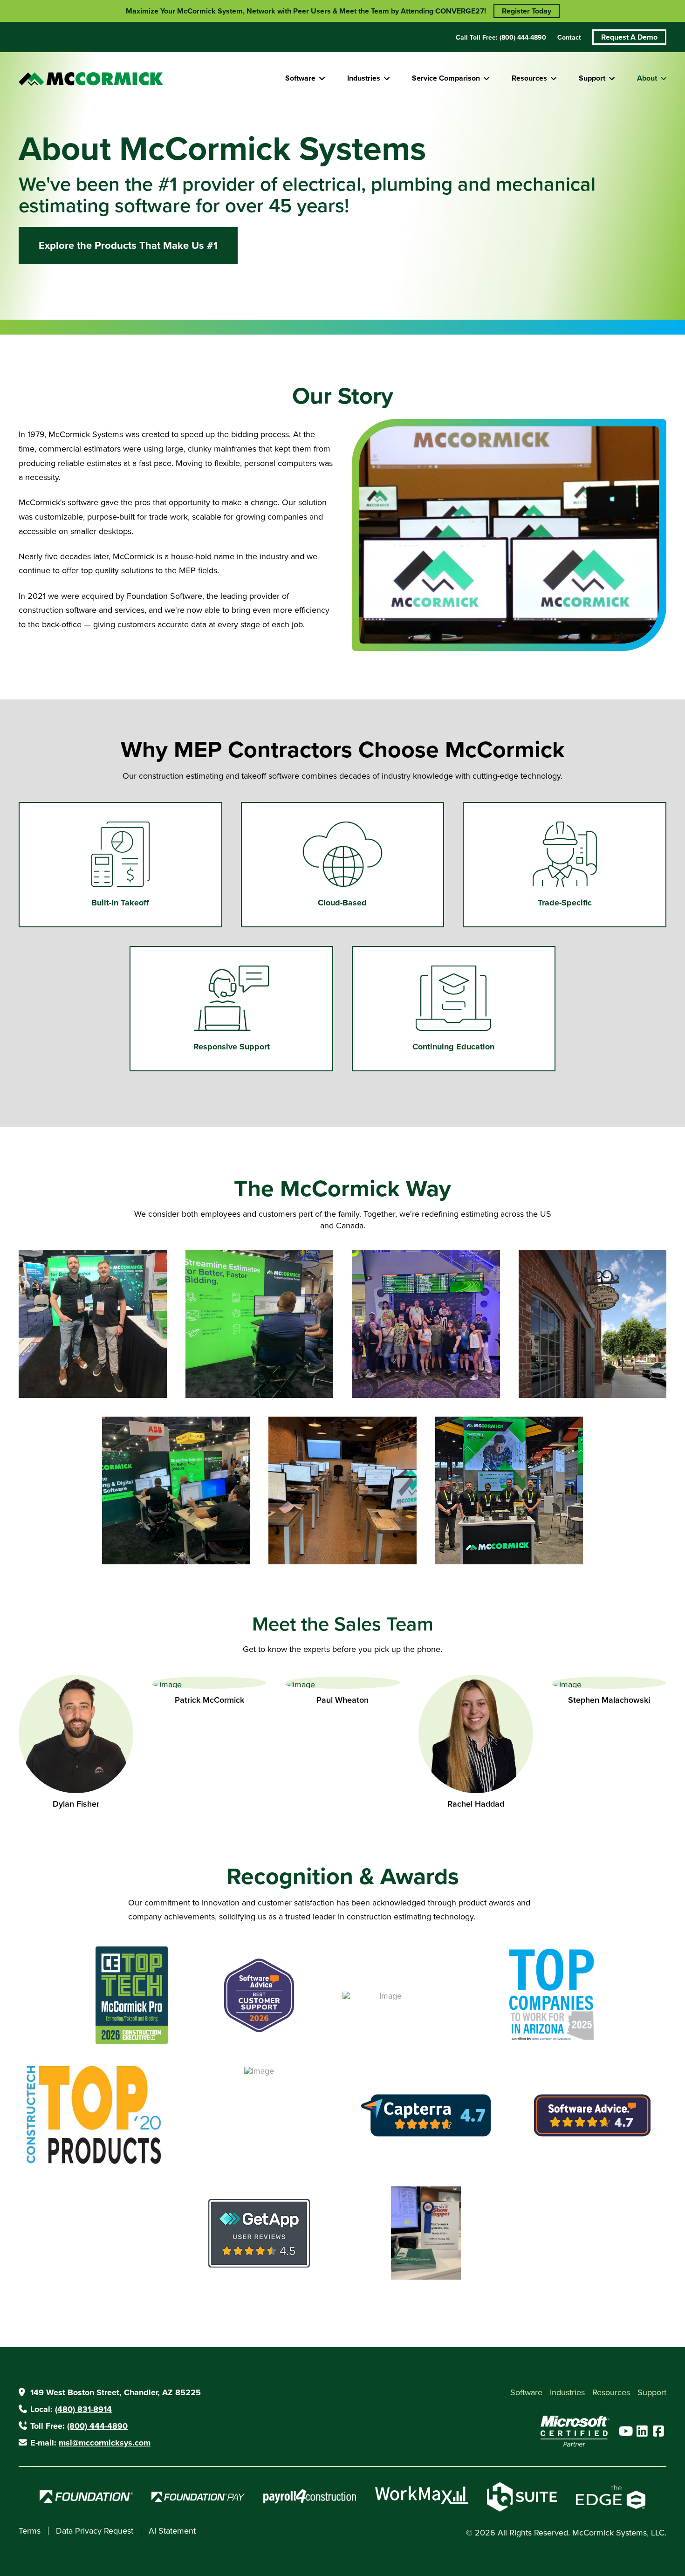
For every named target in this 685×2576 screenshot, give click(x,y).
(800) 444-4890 (97, 2426)
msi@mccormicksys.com (105, 2443)
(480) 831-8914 (83, 2409)
